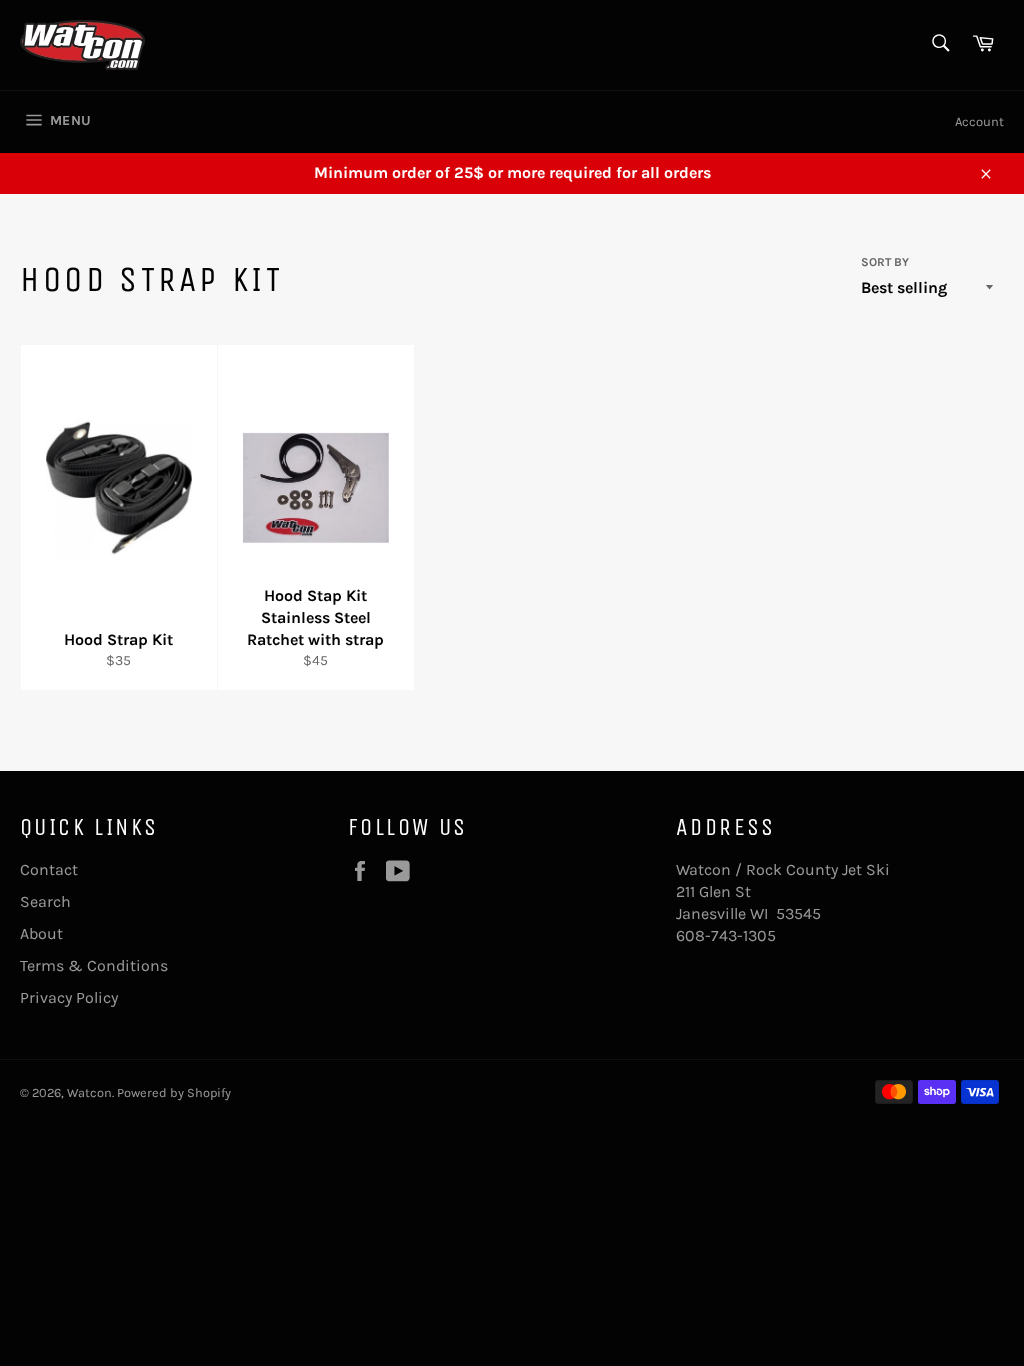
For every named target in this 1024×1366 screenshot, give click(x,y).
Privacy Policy (69, 997)
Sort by (885, 262)
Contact (49, 869)
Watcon (89, 1092)
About (41, 933)
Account (979, 121)
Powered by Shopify (174, 1092)
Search (45, 901)
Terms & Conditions (94, 965)
